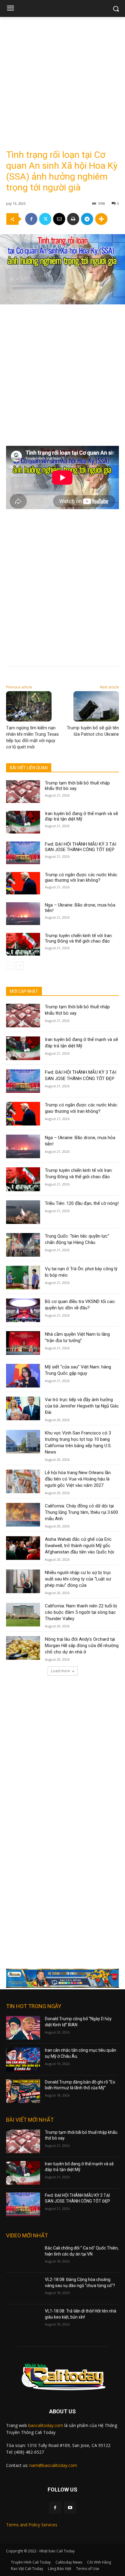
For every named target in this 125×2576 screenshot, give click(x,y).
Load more (61, 1671)
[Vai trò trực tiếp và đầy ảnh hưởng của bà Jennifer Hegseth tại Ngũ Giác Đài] (23, 1408)
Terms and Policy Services (32, 2525)
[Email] (59, 219)
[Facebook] (31, 219)
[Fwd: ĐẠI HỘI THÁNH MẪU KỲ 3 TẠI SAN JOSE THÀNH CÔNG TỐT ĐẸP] (23, 853)
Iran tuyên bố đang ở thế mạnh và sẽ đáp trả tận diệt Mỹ (81, 816)
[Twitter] (45, 219)
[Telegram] (87, 219)
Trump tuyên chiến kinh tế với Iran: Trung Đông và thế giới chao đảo (79, 938)
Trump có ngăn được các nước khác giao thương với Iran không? (81, 877)
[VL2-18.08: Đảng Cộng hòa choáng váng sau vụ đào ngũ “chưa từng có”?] (23, 2289)
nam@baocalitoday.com (53, 2465)
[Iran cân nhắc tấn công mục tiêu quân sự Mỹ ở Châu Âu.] (23, 2059)
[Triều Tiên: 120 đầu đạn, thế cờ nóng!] (23, 1212)
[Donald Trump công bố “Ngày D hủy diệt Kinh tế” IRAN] (23, 2028)
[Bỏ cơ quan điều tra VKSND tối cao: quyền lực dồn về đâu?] (23, 1310)
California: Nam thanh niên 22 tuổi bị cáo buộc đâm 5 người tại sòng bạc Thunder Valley (81, 1612)
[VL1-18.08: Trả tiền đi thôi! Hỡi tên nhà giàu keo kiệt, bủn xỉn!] (23, 2320)
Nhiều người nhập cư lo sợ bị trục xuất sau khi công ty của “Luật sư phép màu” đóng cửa (78, 1579)
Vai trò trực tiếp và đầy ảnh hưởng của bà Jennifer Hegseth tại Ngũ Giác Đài (82, 1406)
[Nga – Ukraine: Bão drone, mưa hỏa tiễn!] (23, 914)
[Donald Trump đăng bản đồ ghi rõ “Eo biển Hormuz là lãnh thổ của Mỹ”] (23, 2091)
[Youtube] (70, 2508)
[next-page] (20, 966)
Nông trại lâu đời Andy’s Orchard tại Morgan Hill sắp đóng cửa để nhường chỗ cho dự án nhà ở (82, 1646)
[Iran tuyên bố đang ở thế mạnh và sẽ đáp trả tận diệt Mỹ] (23, 822)
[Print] (73, 219)
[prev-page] (10, 966)
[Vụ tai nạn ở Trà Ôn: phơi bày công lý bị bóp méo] (23, 1278)
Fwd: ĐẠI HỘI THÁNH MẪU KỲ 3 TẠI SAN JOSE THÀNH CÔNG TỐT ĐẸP (81, 847)
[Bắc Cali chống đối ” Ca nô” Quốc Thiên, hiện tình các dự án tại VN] (23, 2257)
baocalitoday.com (46, 2425)
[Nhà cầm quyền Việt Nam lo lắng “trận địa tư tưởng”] (23, 1343)
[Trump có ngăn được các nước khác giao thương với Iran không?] (23, 883)
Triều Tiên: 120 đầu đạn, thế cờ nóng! (82, 1203)
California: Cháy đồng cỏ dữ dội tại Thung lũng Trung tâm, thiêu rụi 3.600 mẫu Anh (81, 1512)
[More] (101, 219)
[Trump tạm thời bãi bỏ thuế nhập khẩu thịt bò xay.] (23, 792)
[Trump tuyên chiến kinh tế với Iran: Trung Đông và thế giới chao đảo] (23, 944)
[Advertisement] (62, 79)
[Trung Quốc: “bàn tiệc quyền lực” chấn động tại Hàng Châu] (23, 1245)
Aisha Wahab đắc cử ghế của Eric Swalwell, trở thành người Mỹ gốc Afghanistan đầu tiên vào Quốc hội (79, 1546)
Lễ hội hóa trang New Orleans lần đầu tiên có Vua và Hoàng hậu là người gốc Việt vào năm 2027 (78, 1479)
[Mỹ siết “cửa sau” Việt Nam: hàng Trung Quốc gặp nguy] (23, 1376)
